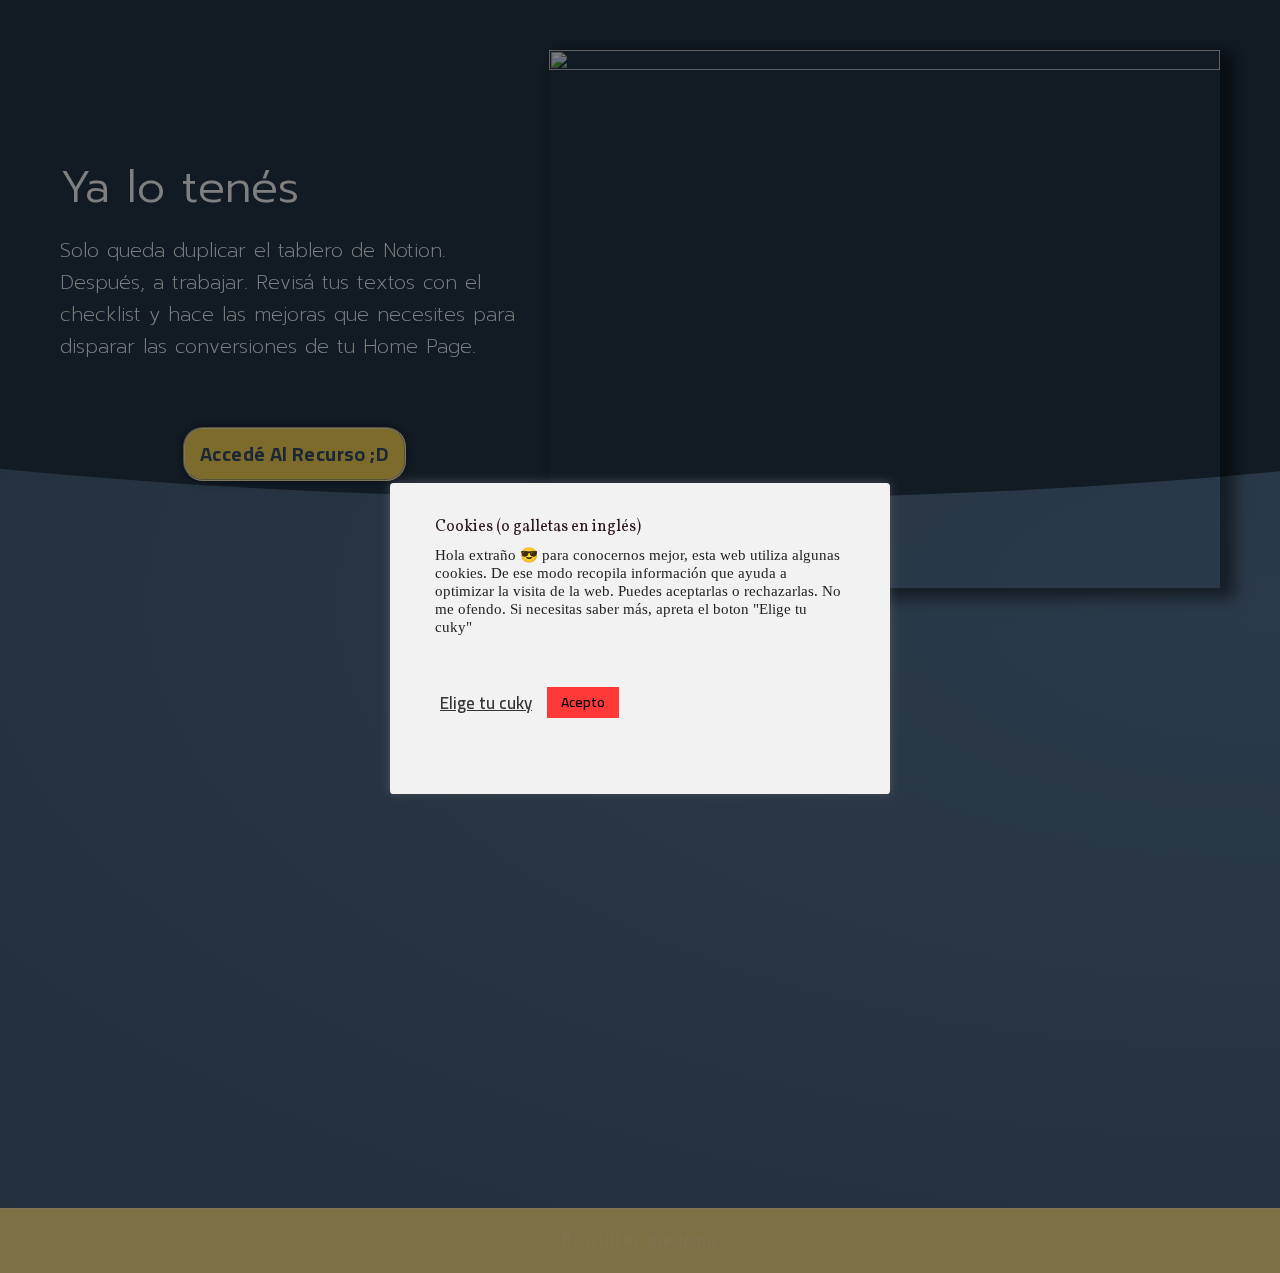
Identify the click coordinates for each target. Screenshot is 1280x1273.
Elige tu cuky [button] (486, 703)
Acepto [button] (583, 702)
